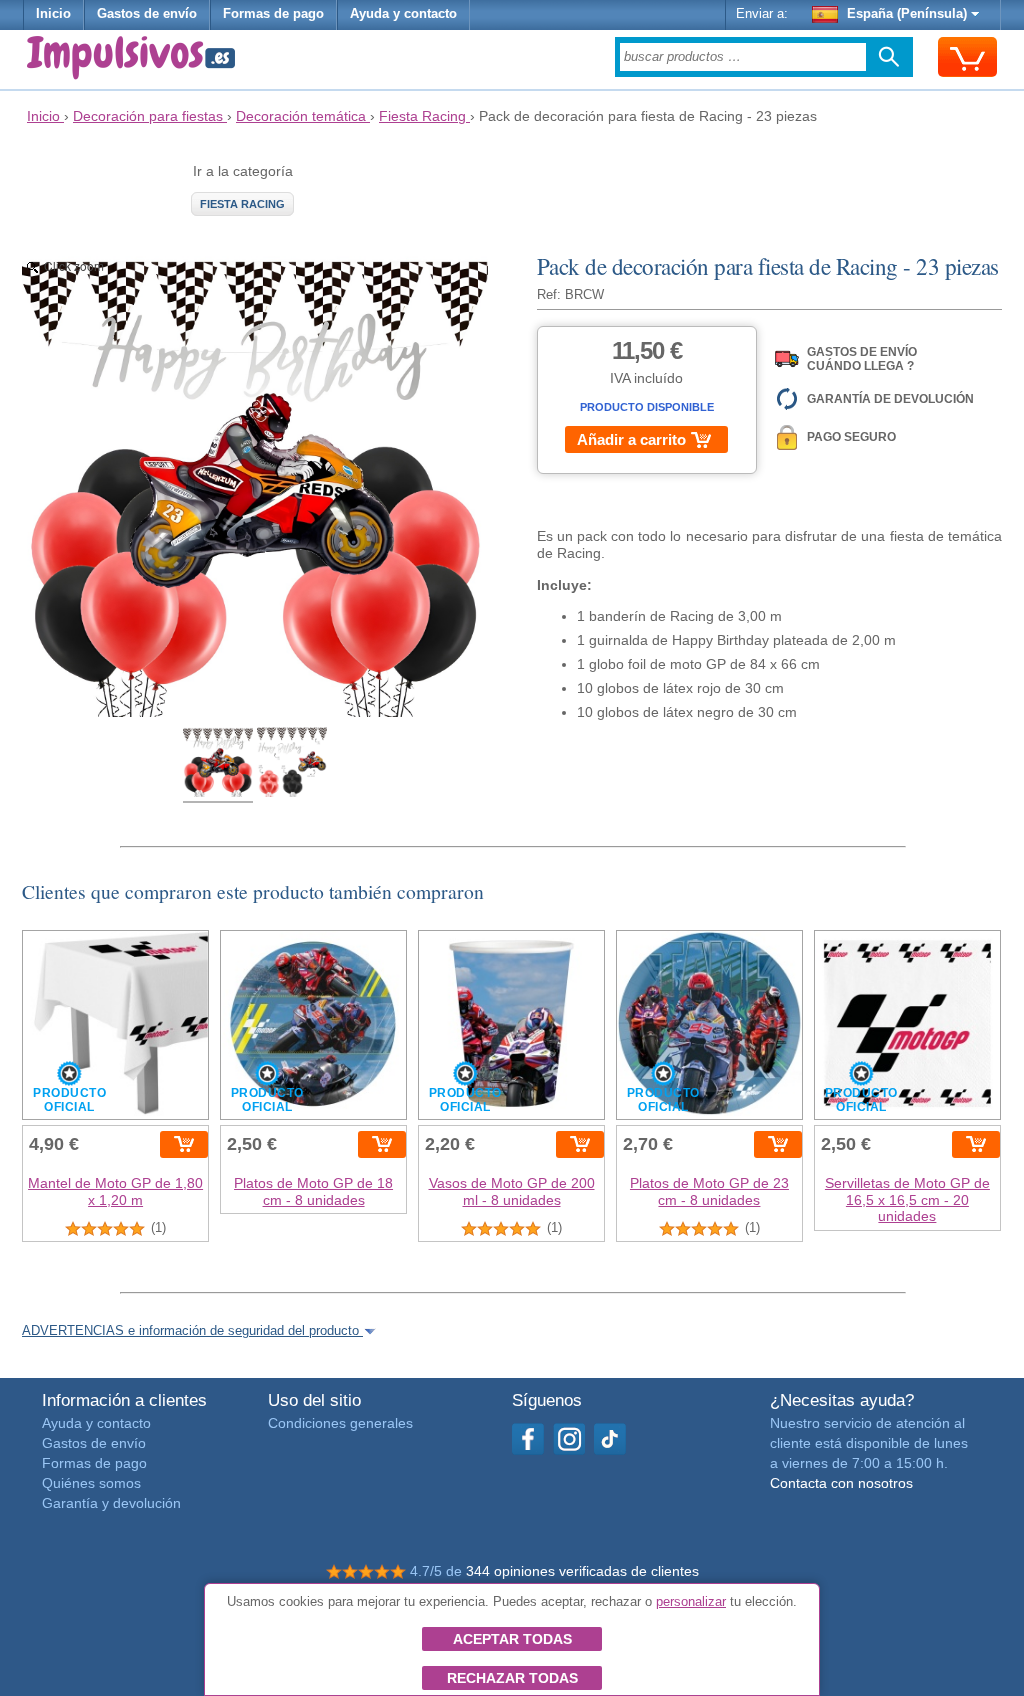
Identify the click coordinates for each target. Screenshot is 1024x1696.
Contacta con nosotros (841, 1483)
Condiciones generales (340, 1423)
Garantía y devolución (111, 1503)
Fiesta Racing (242, 204)
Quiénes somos (91, 1483)
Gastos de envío (147, 14)
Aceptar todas (512, 1639)
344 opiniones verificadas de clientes (582, 1571)
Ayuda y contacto (403, 14)
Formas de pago (273, 14)
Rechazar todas (512, 1678)
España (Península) (907, 14)
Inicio (53, 14)
